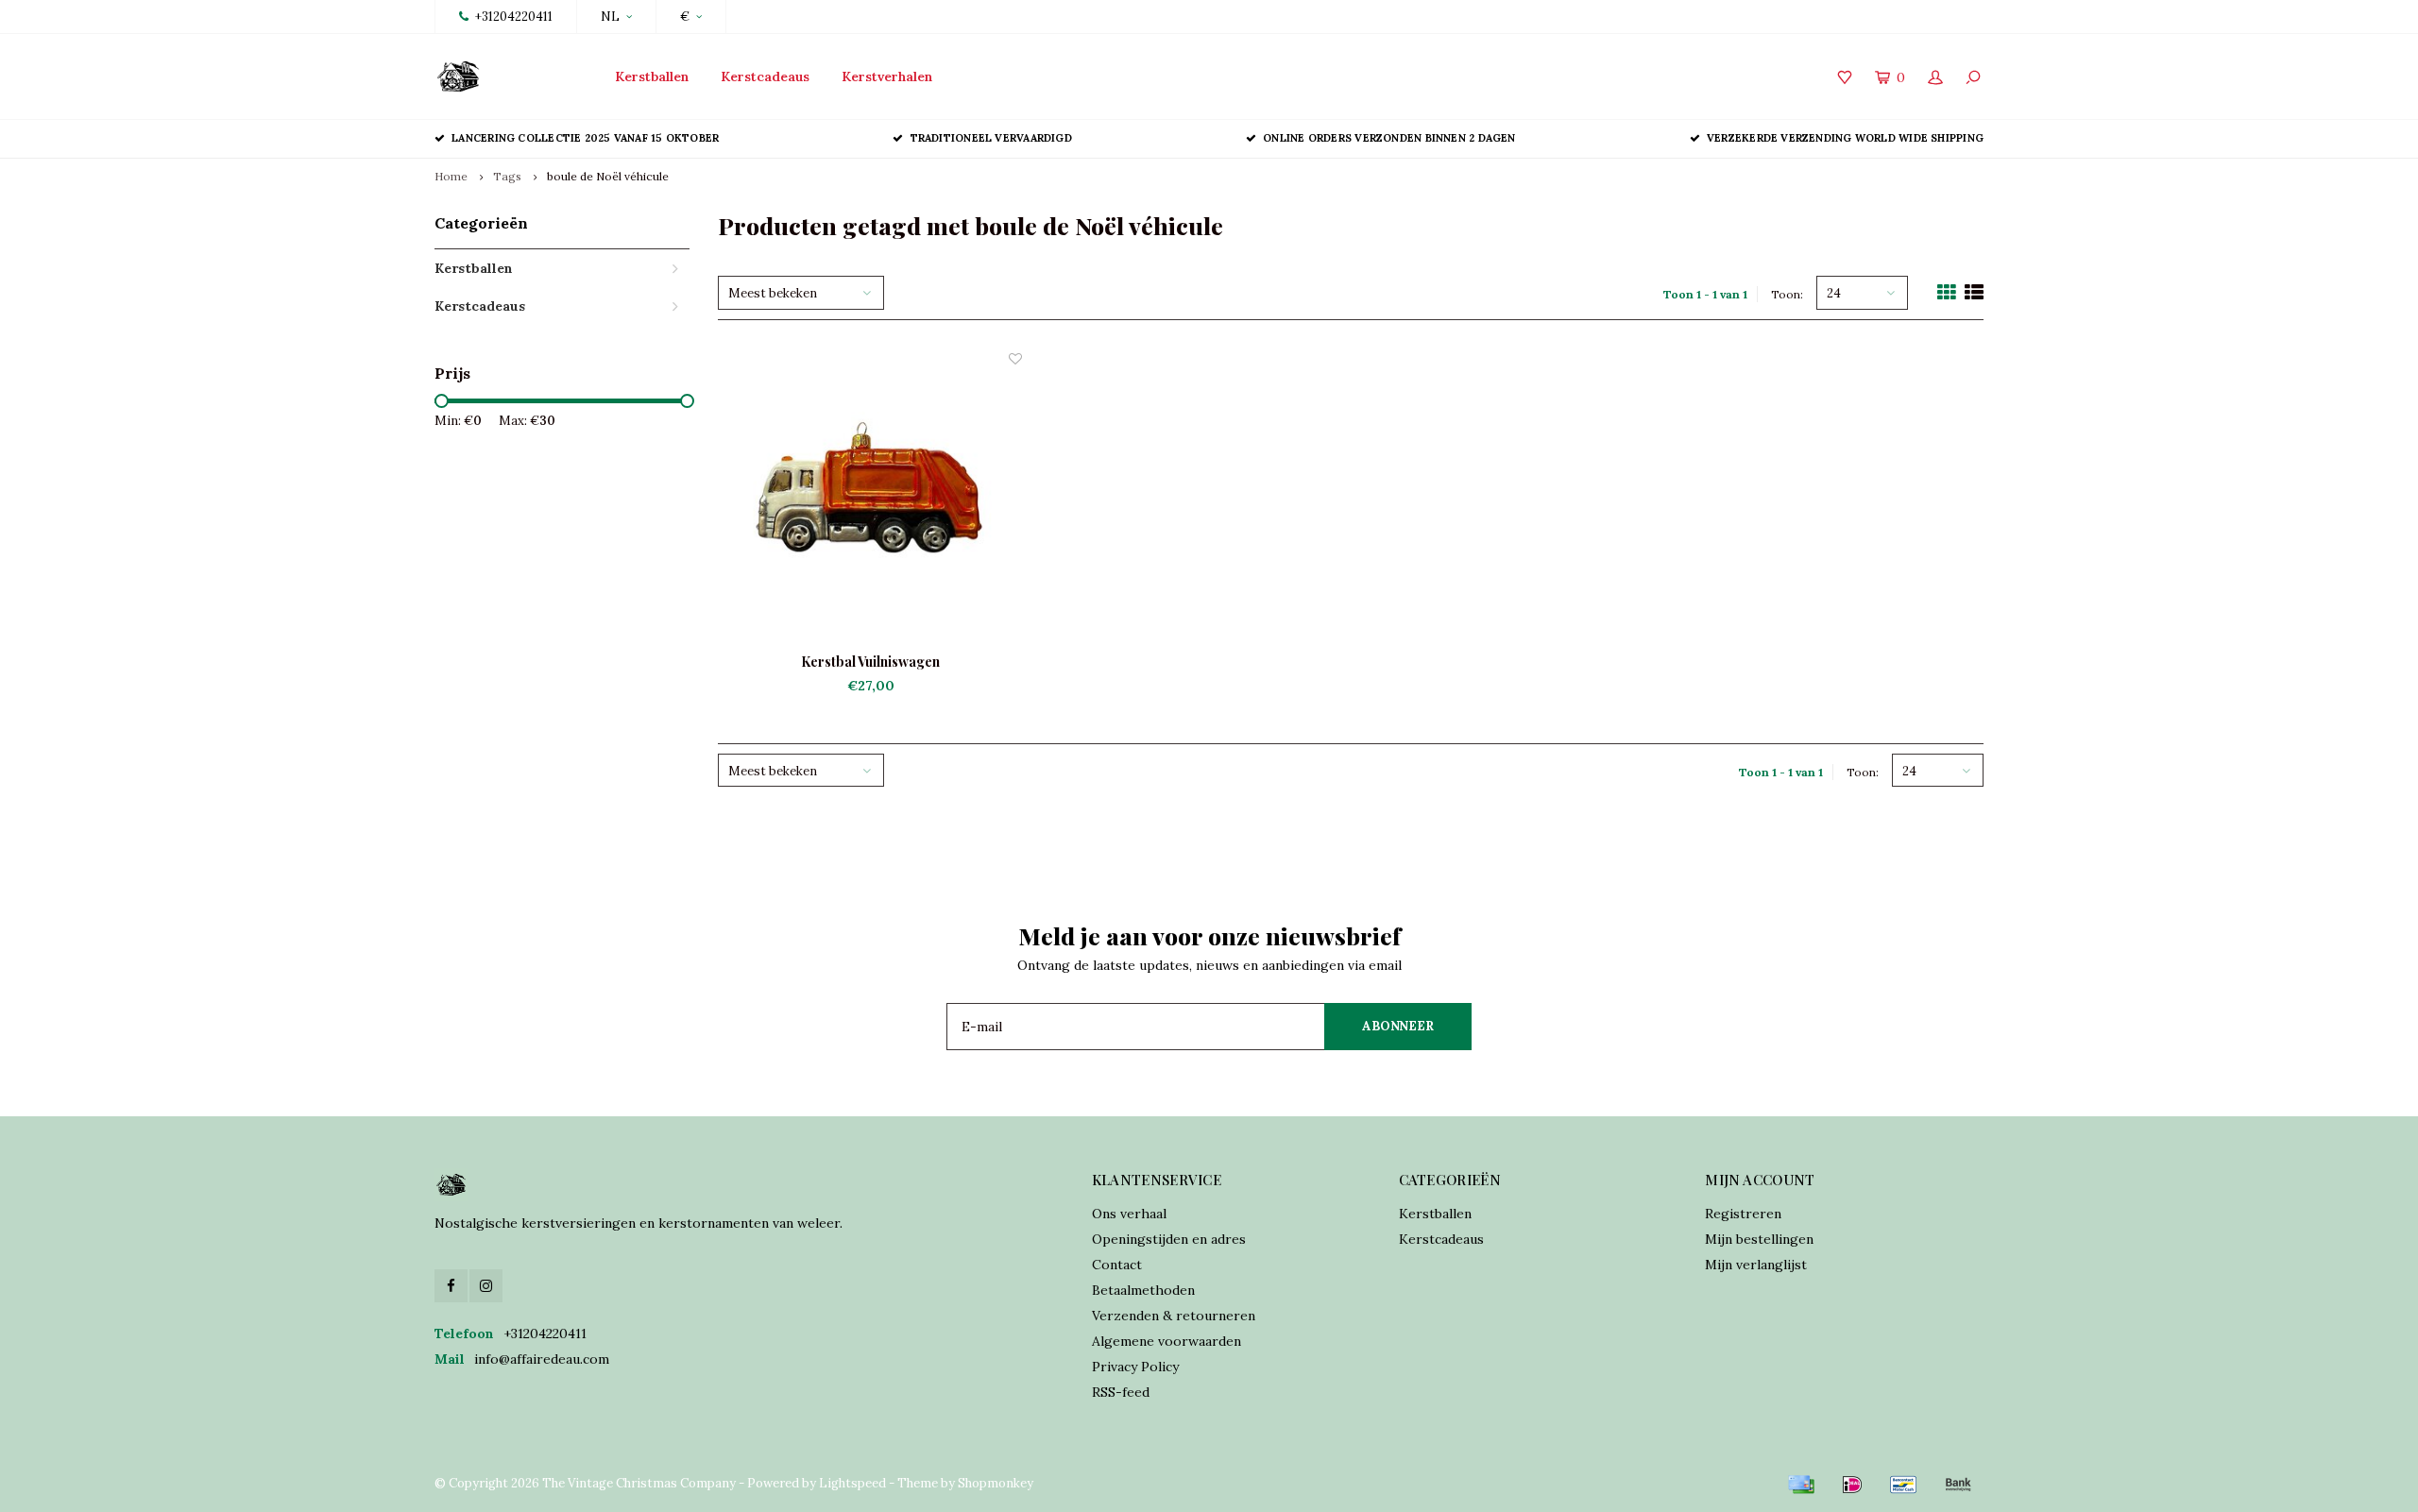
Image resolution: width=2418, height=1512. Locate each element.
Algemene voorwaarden (1166, 1341)
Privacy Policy (1135, 1367)
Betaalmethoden (1143, 1290)
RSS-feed (1121, 1392)
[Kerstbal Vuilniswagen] (870, 501)
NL (610, 17)
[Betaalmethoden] (1801, 1485)
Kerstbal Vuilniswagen (870, 662)
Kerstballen (652, 76)
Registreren (1743, 1214)
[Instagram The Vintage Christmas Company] (486, 1286)
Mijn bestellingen (1759, 1239)
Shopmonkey (996, 1483)
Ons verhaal (1129, 1214)
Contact (1117, 1265)
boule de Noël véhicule (608, 176)
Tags (507, 176)
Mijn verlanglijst (1756, 1265)
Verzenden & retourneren (1174, 1316)
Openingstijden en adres (1169, 1239)
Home (451, 176)
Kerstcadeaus (765, 76)
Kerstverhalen (887, 76)
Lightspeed (852, 1483)
